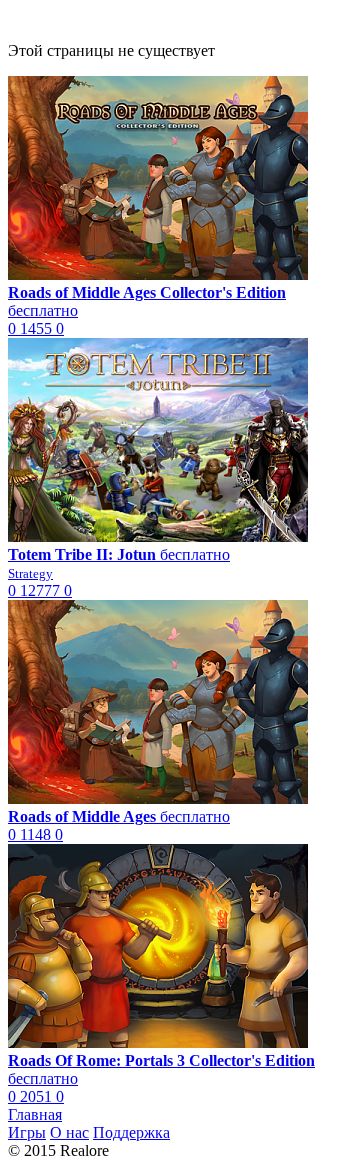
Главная (35, 1114)
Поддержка (131, 1132)
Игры (27, 1132)
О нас (69, 1132)
